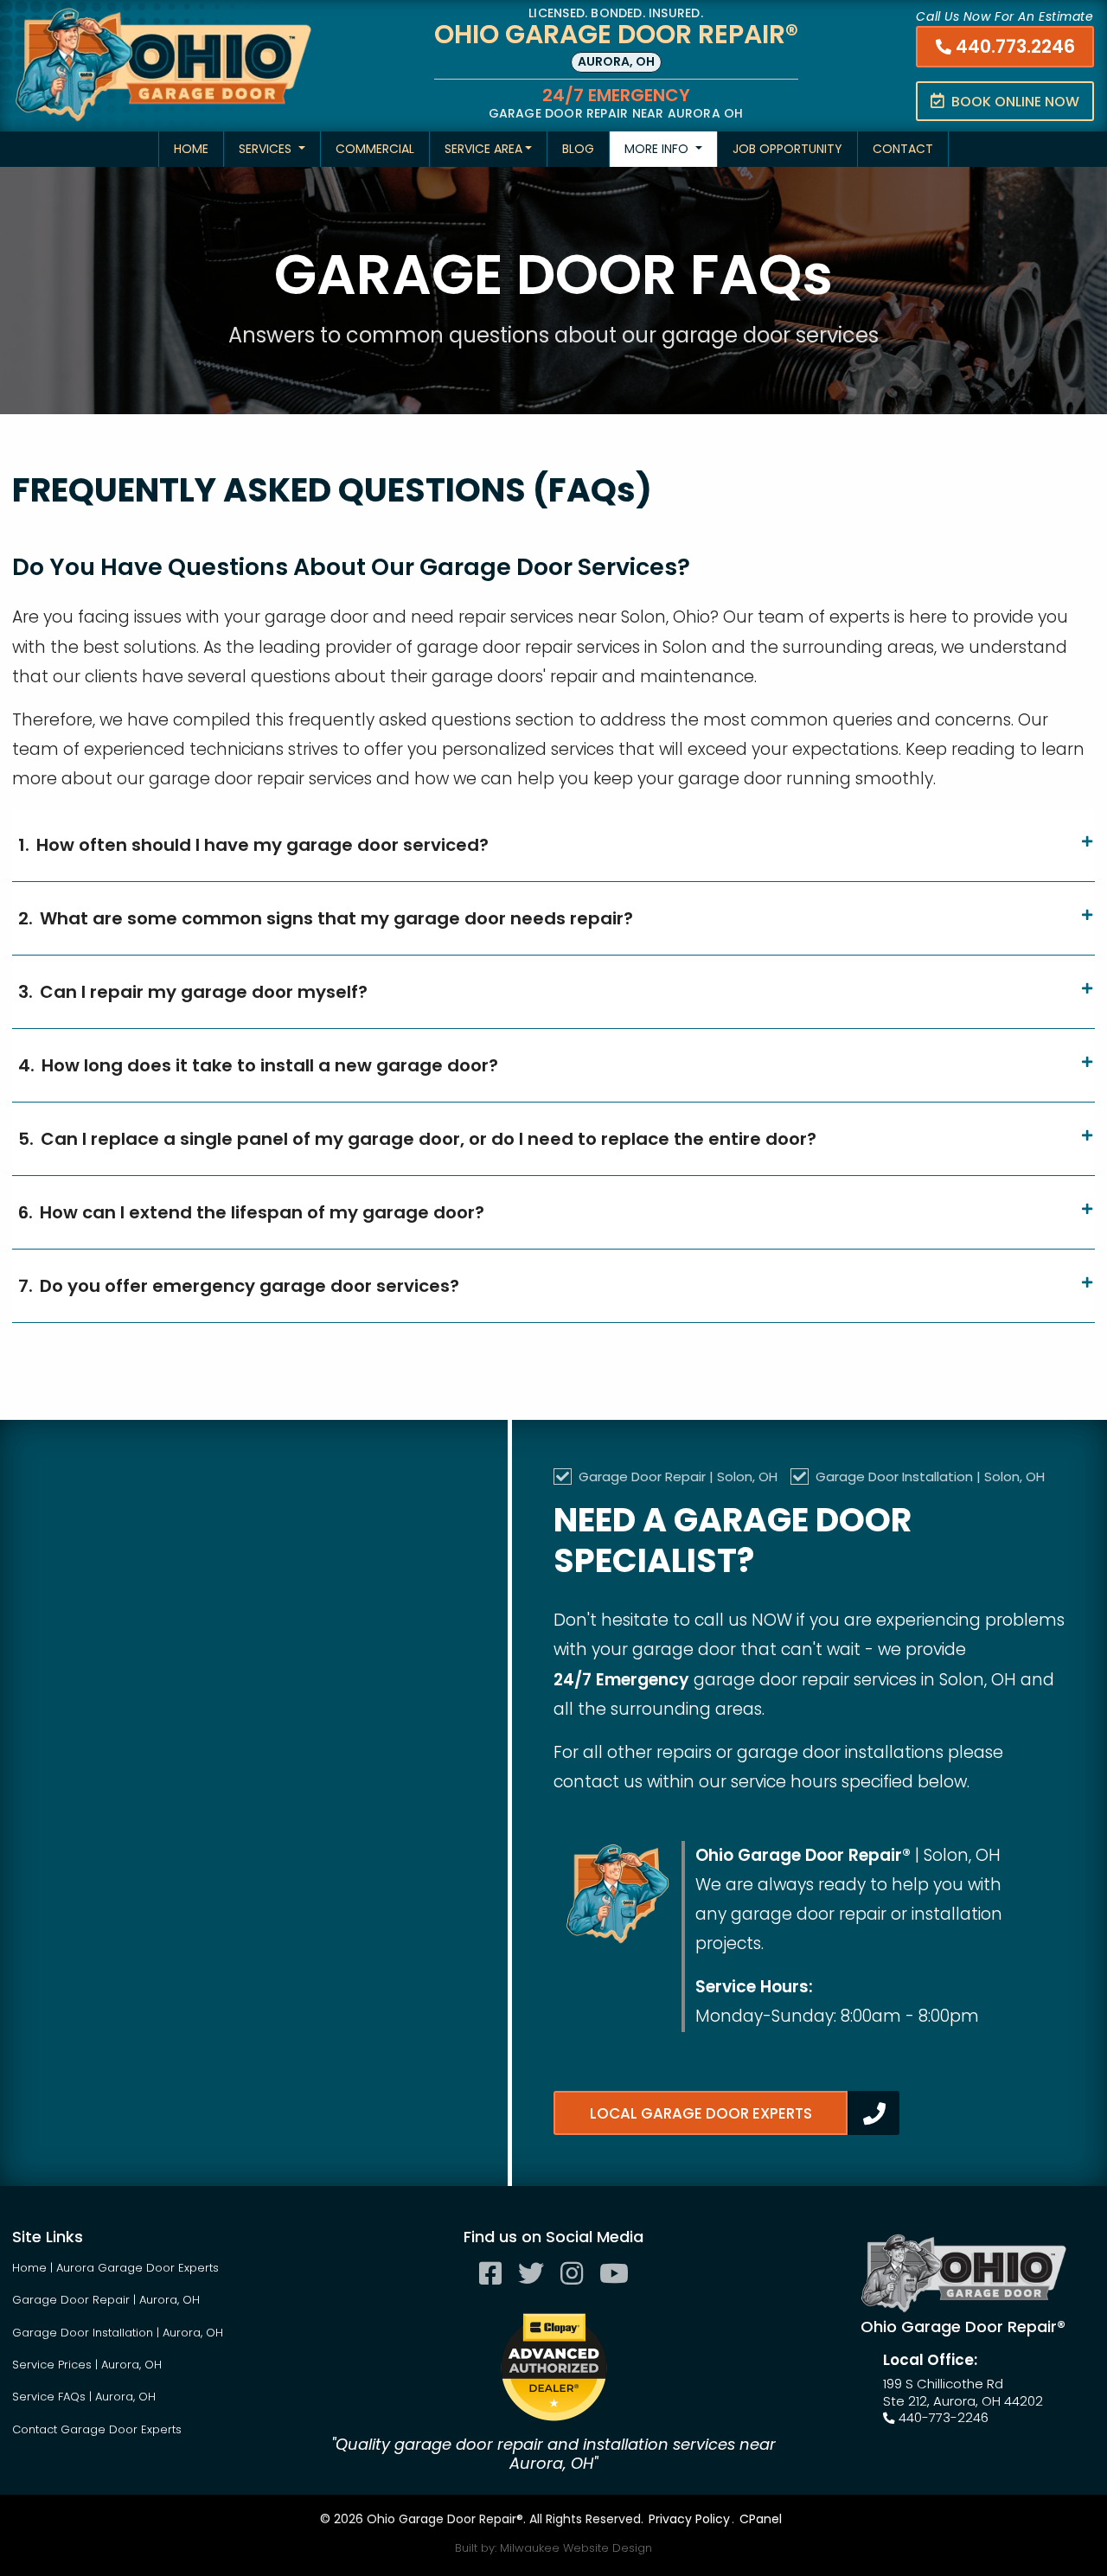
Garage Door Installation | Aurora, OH (118, 2333)
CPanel (761, 2519)
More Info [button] (658, 149)
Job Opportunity (787, 149)
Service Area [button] (483, 149)
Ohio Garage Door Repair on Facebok (490, 2286)
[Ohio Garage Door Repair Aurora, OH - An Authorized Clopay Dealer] (554, 2367)
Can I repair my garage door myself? (193, 992)
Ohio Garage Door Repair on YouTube (614, 2286)
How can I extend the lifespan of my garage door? (251, 1212)
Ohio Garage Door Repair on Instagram (572, 2286)
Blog (578, 149)
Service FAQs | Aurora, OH (84, 2397)
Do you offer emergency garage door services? (239, 1286)
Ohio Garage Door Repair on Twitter (531, 2286)
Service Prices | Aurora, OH (87, 2365)
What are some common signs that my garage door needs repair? (326, 918)
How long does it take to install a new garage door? (258, 1065)
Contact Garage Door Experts (97, 2429)
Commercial (375, 149)
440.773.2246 (1013, 46)
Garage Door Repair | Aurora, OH (106, 2300)
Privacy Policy (689, 2519)
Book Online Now (1014, 102)
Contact (903, 149)
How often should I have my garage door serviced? (253, 845)
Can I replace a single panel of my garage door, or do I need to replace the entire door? (417, 1139)
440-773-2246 (942, 2418)
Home (191, 149)
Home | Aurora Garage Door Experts (115, 2268)
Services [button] (267, 149)
